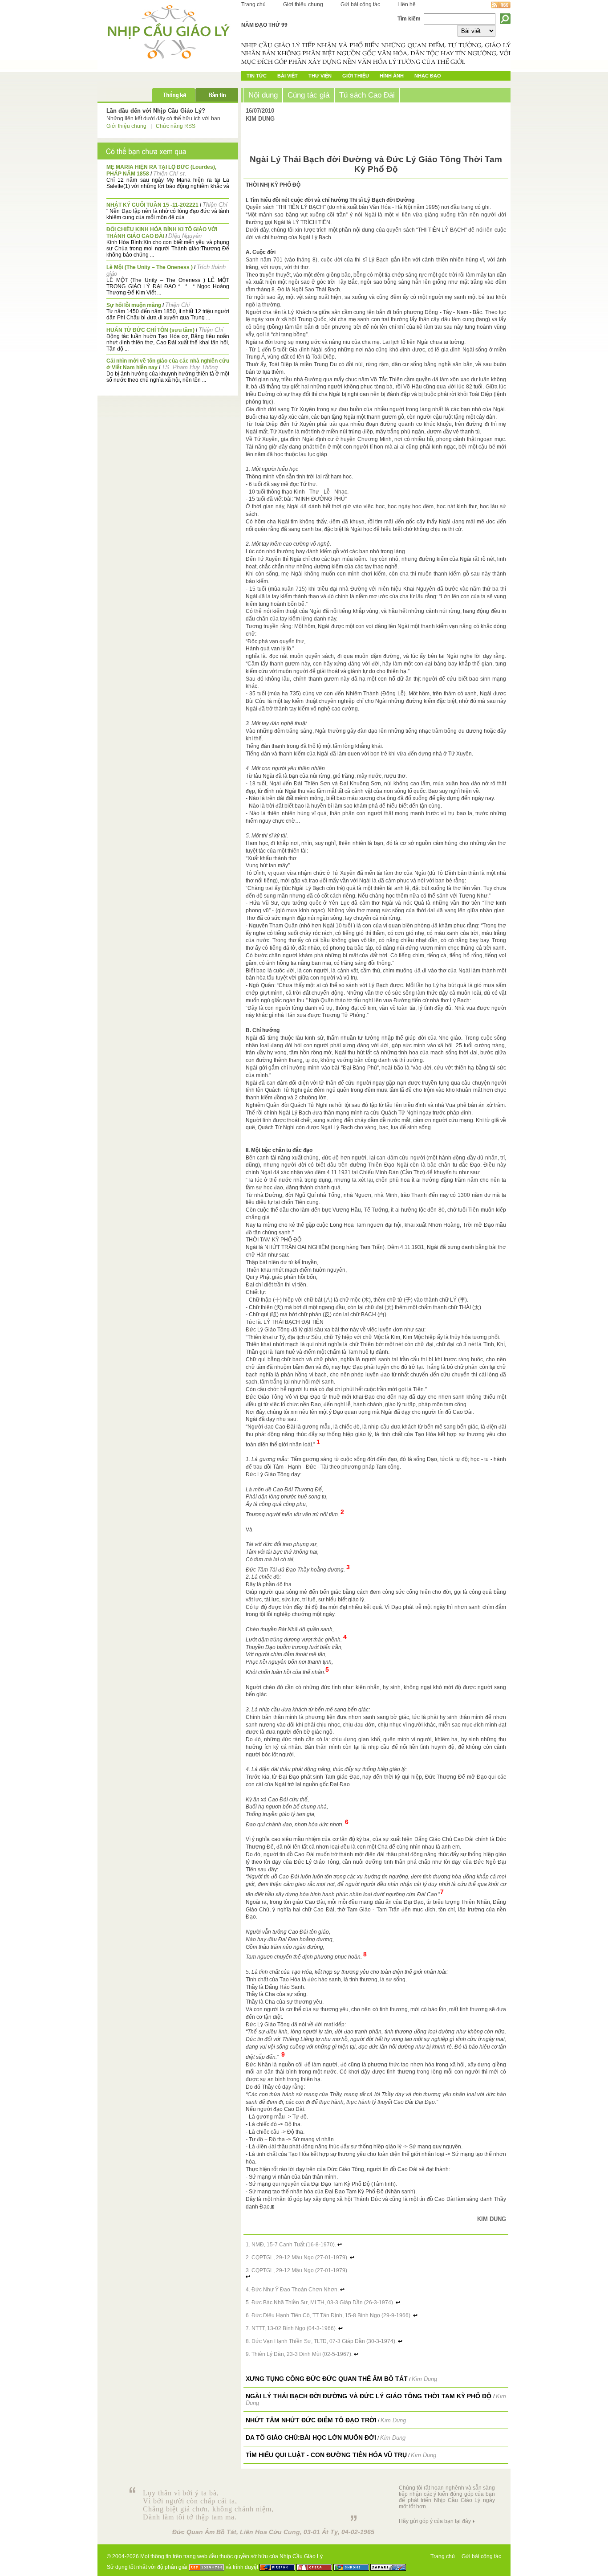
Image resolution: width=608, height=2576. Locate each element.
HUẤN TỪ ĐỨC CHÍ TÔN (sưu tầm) (150, 330)
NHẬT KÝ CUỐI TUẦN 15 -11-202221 (152, 205)
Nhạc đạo (428, 76)
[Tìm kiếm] (505, 19)
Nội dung (263, 95)
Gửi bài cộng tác (360, 4)
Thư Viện (320, 76)
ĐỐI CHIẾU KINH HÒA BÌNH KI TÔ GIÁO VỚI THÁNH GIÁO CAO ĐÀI (162, 233)
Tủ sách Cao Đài (367, 95)
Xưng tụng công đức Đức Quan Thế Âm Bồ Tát (327, 2379)
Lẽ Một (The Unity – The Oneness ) (150, 267)
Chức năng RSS (176, 126)
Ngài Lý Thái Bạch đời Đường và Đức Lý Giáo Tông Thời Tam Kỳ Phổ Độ (369, 2396)
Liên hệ (407, 4)
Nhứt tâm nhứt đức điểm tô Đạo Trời (311, 2420)
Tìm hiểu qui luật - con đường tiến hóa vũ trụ (326, 2455)
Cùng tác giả (308, 95)
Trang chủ (253, 4)
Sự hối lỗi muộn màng (134, 305)
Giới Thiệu (356, 76)
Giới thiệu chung (303, 4)
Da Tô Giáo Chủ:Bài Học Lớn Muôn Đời (311, 2437)
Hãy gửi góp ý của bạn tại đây (435, 2521)
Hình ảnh (392, 76)
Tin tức (257, 76)
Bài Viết (288, 76)
